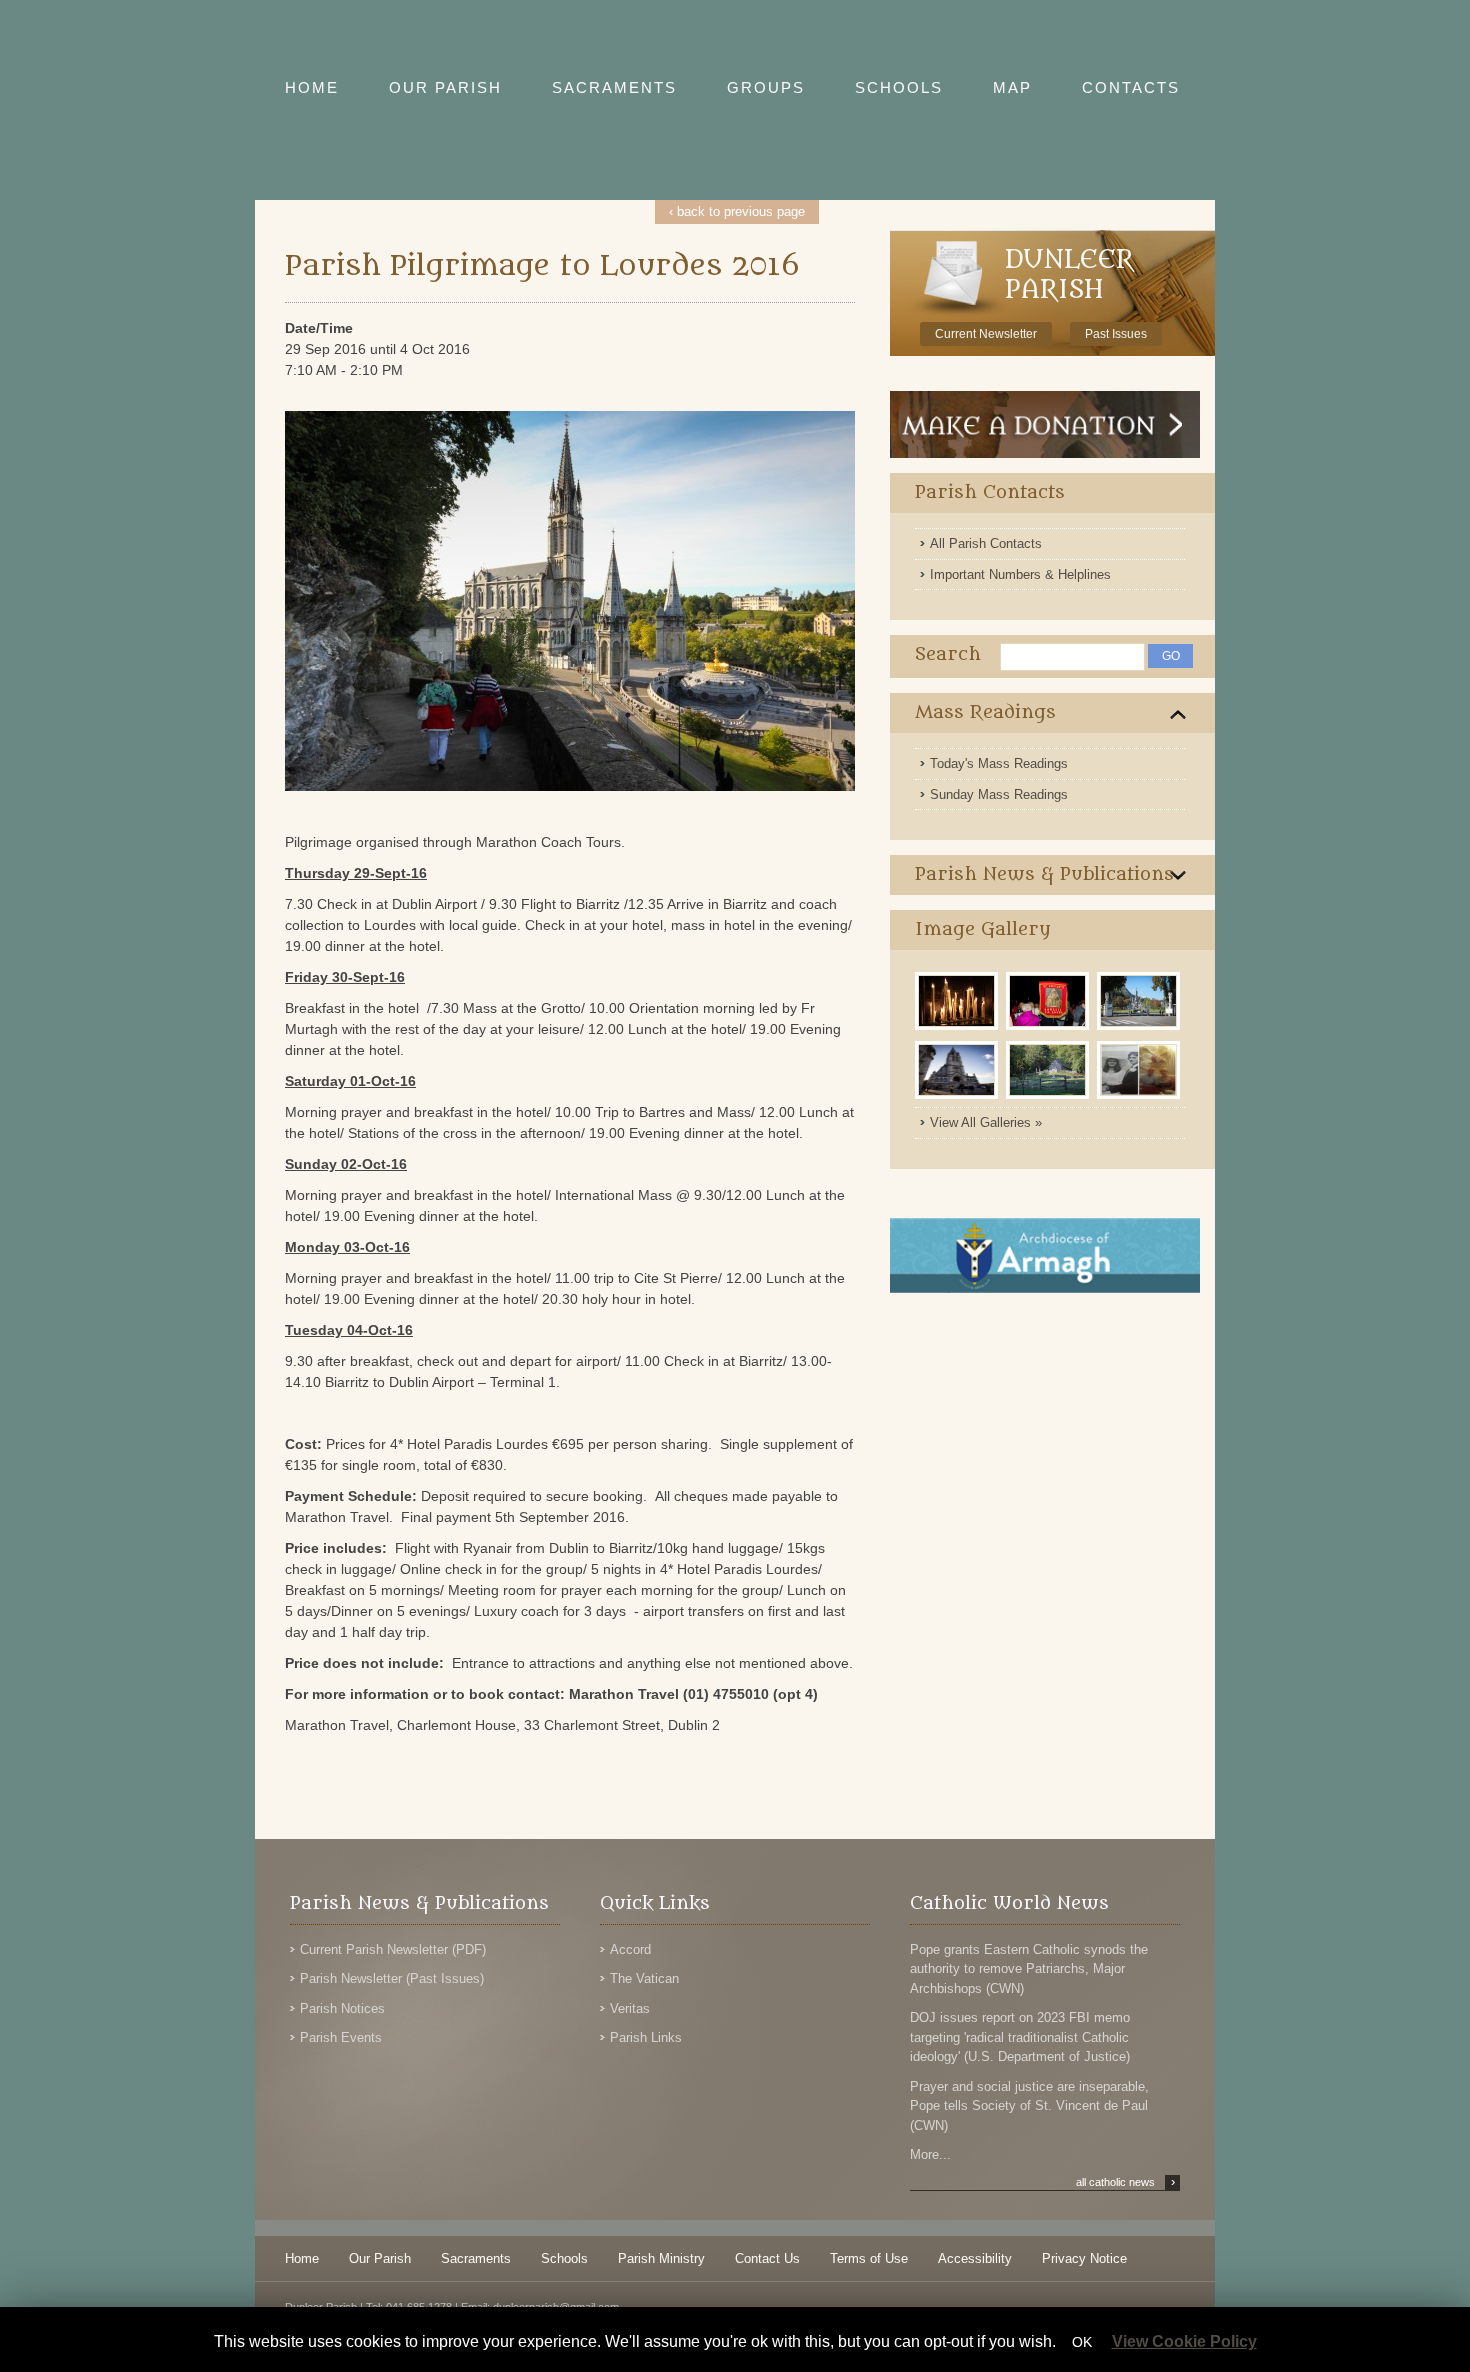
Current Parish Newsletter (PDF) (393, 1949)
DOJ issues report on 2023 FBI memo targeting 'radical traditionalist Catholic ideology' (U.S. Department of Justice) (1020, 2037)
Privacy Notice (1084, 2258)
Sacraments (476, 2258)
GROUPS (766, 87)
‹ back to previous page (737, 211)
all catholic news (1125, 2182)
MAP (1012, 87)
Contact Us (767, 2258)
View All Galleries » (986, 1122)
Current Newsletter (986, 334)
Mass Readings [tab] (985, 712)
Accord (630, 1949)
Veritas (630, 2008)
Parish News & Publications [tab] (1044, 874)
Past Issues (1116, 334)
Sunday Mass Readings (999, 794)
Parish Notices (342, 2008)
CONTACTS (1131, 87)
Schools (564, 2258)
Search (948, 654)
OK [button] (1082, 2342)
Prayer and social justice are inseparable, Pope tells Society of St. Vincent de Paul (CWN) (1029, 2106)
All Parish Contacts (986, 543)
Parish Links (646, 2037)
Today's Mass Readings (999, 763)
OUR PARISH (445, 87)
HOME (312, 87)
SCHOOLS (899, 87)
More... (930, 2154)
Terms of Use (869, 2258)
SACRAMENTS (614, 87)
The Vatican (644, 1978)
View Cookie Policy (1184, 2341)
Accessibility (975, 2258)
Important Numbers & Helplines (1020, 574)
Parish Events (341, 2037)
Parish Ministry (661, 2258)
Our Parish (380, 2258)
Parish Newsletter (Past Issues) (392, 1978)
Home (302, 2258)
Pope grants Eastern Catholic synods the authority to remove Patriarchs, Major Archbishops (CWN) (1029, 1969)
